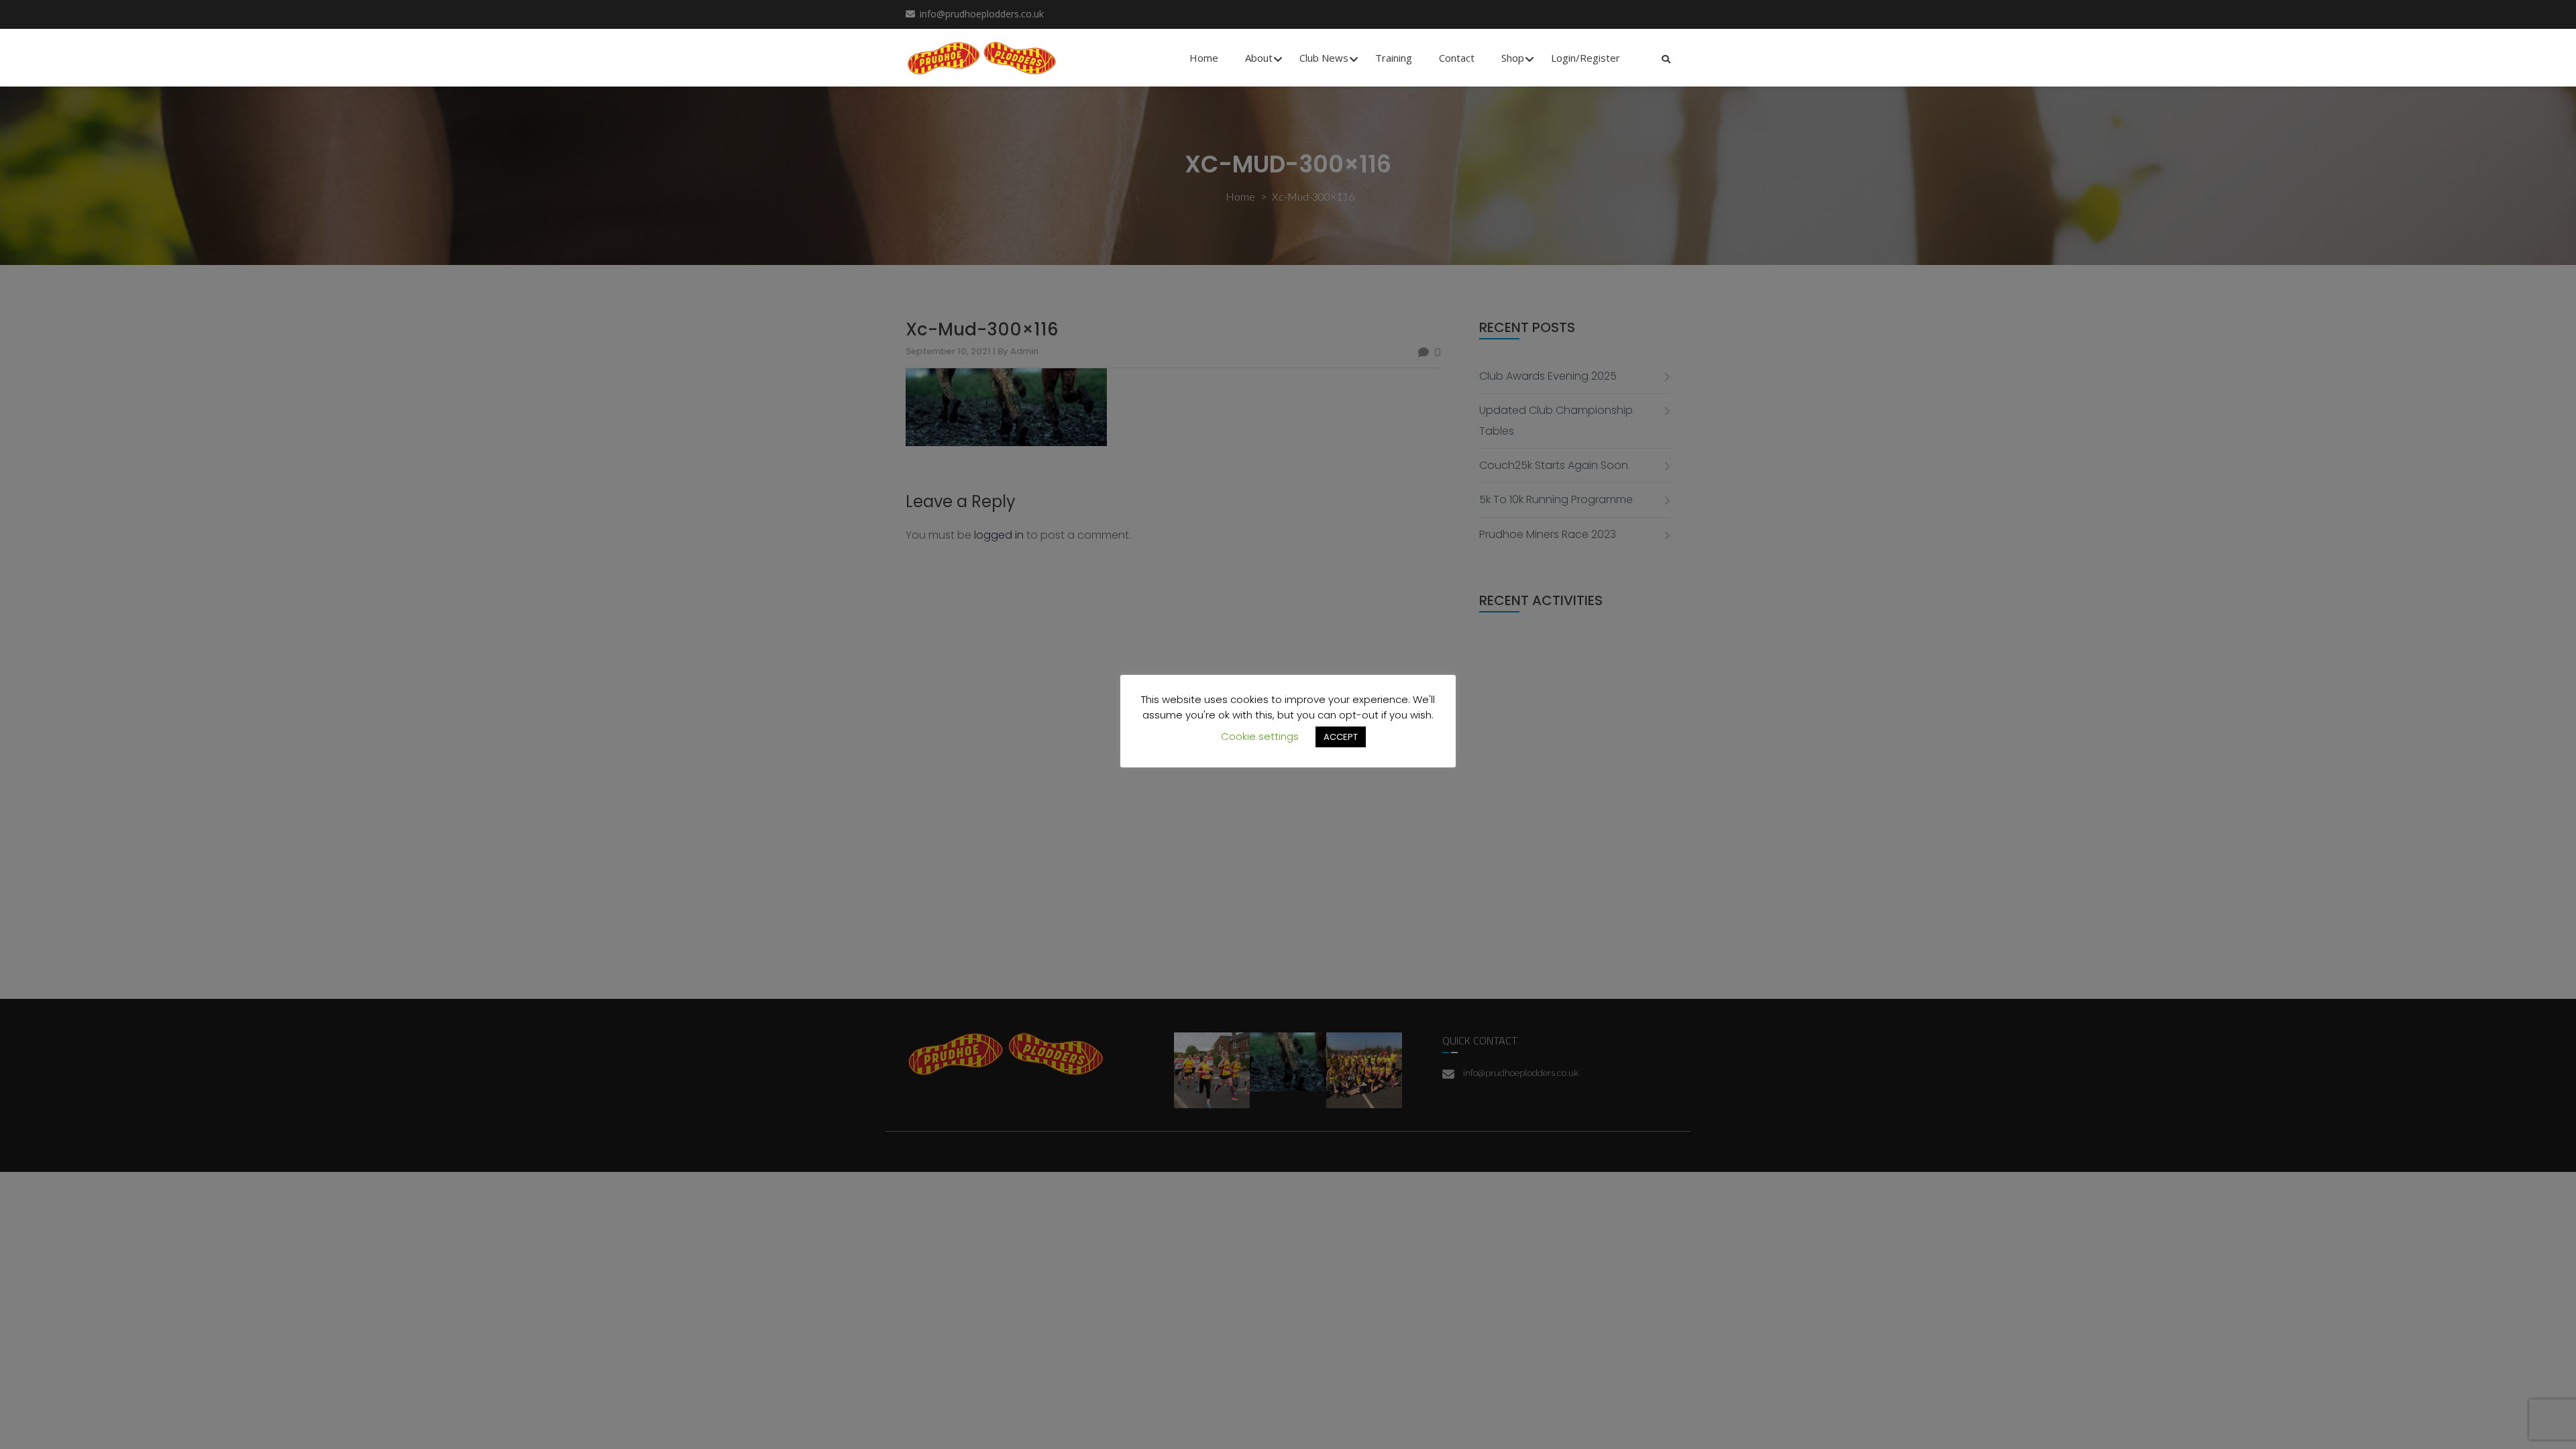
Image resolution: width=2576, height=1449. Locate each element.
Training (1394, 58)
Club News (1324, 58)
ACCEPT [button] (1341, 737)
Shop (1513, 58)
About (1259, 58)
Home (1204, 58)
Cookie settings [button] (1260, 736)
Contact (1457, 58)
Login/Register (1586, 58)
